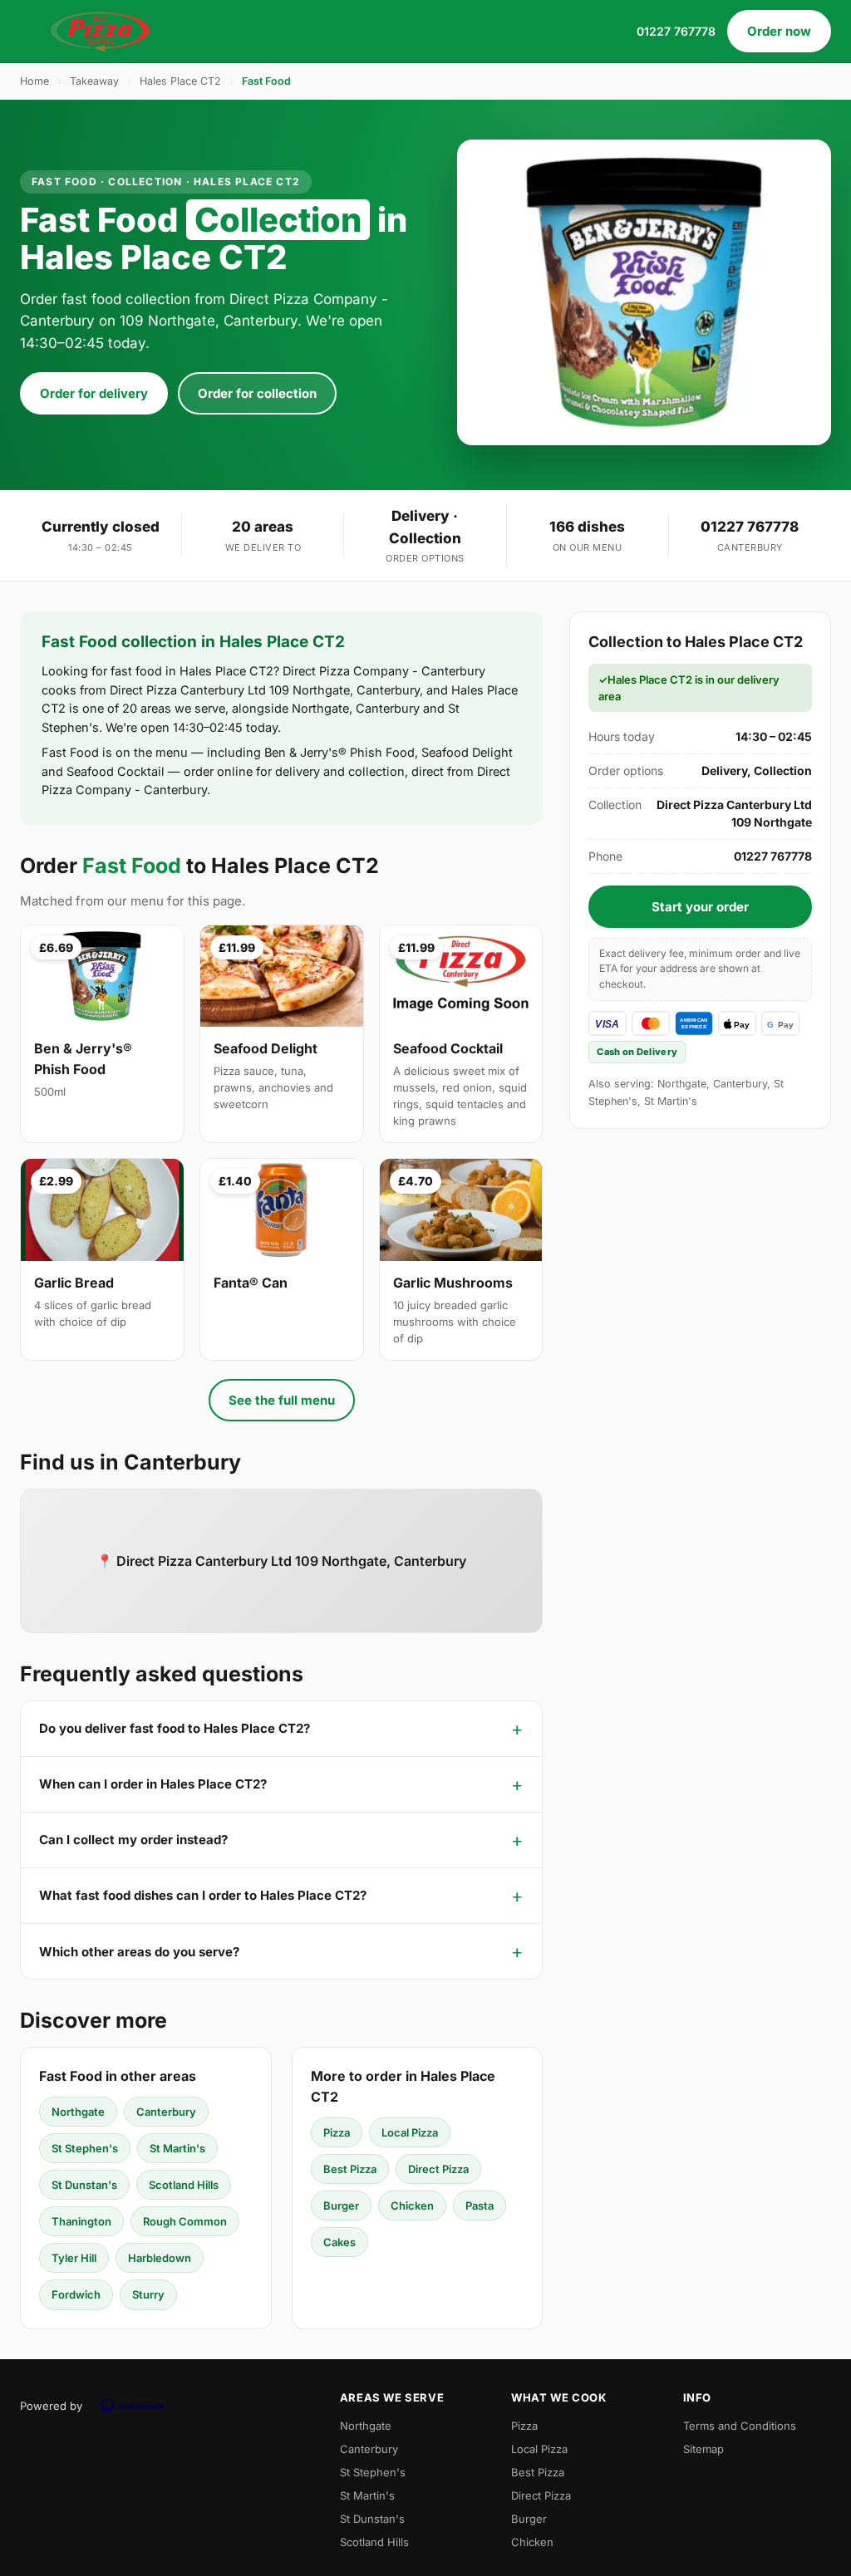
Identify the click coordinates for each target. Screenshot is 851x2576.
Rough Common (185, 2221)
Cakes (339, 2242)
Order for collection (257, 393)
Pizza (337, 2132)
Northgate (78, 2112)
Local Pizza (410, 2132)
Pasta (480, 2206)
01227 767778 (676, 31)
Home (34, 81)
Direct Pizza (438, 2169)
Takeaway (94, 81)
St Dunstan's (84, 2185)
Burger (341, 2206)
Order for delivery (94, 393)
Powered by (51, 2406)
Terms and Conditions (740, 2426)
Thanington (81, 2221)
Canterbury (166, 2112)
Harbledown (160, 2258)
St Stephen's (85, 2148)
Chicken (412, 2206)
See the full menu (282, 1400)
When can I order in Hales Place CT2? (153, 1784)
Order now (779, 31)
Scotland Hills (184, 2185)
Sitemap (703, 2449)
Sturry (148, 2294)
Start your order (700, 907)
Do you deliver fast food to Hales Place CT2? (175, 1728)
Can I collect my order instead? (133, 1840)
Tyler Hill (74, 2258)
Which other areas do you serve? (139, 1952)
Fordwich (76, 2294)
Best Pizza (350, 2169)
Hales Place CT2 (180, 81)
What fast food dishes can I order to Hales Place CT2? (203, 1895)
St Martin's (177, 2148)
